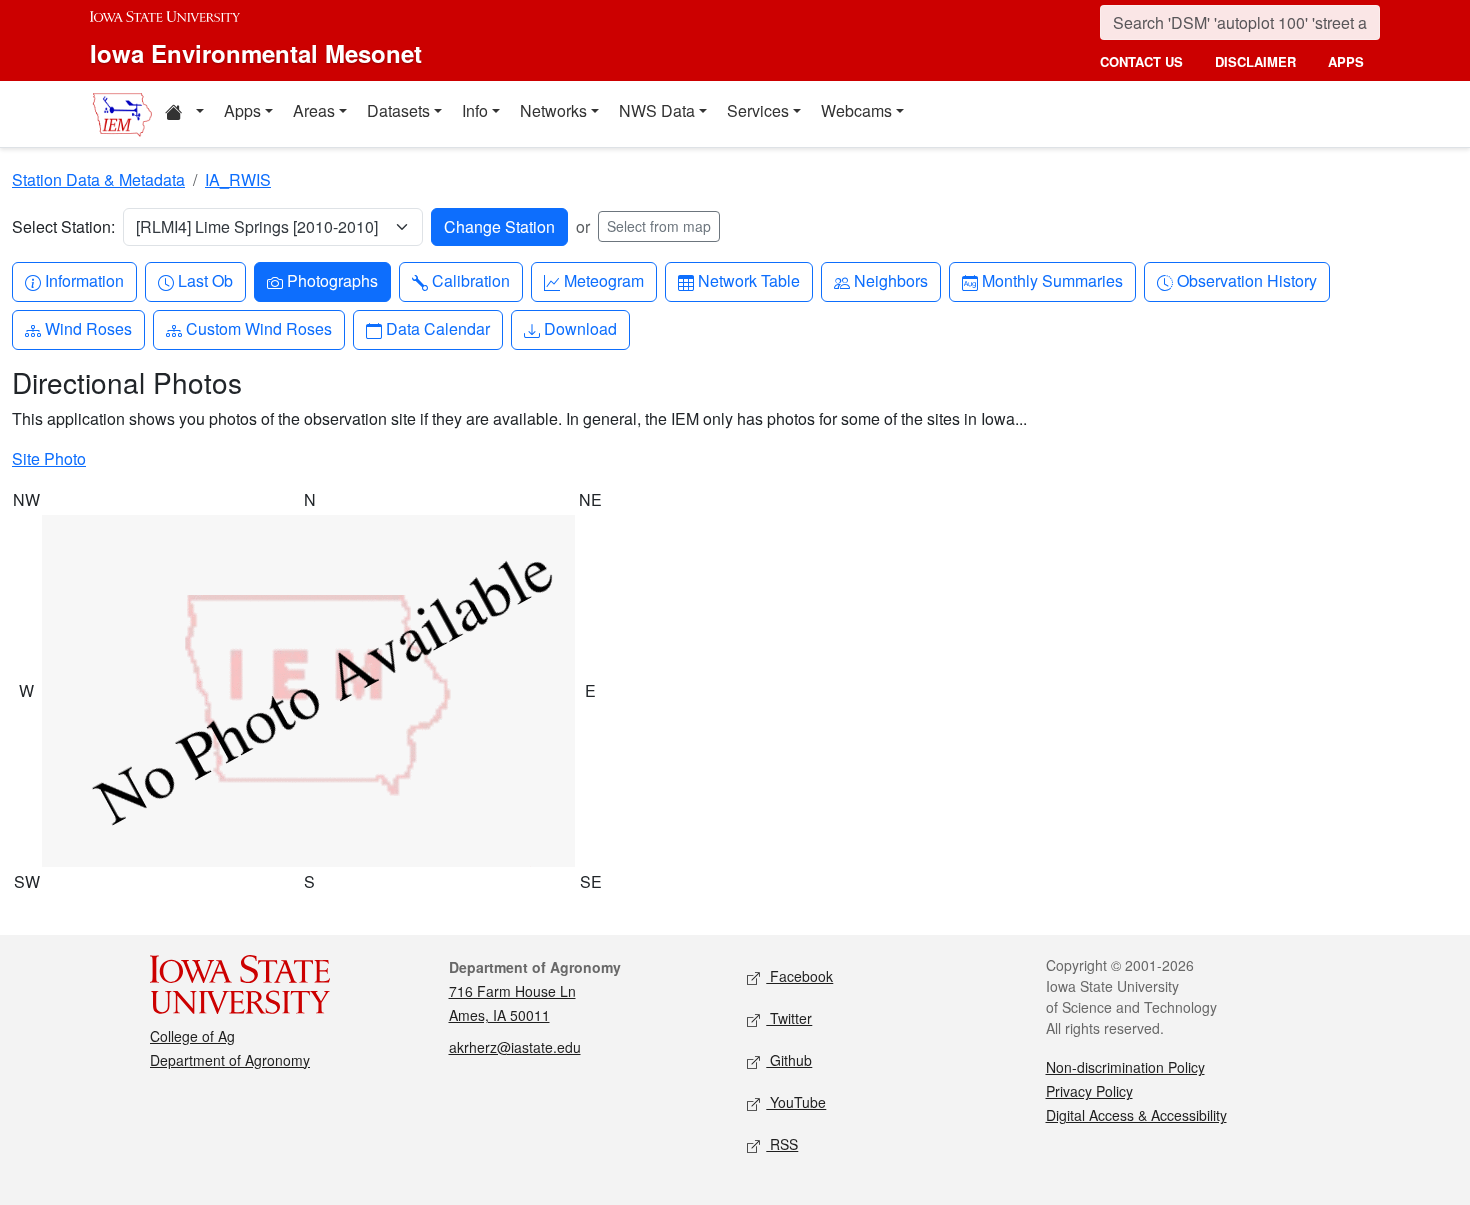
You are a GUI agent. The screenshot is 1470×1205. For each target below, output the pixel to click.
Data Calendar (437, 328)
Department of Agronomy (230, 1060)
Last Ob (205, 280)
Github (789, 1060)
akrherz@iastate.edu (515, 1047)
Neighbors (890, 280)
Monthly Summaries (1052, 280)
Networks (553, 110)
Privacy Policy (1089, 1091)
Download (580, 328)
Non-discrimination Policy (1125, 1067)
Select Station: (63, 226)
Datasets (398, 110)
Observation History (1246, 280)
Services (758, 110)
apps (1346, 61)
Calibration (470, 280)
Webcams (856, 110)
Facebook (799, 976)
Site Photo (49, 458)
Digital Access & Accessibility (1136, 1115)
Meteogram (603, 280)
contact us (1141, 61)
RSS (782, 1144)
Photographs (332, 280)
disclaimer (1255, 61)
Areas (314, 110)
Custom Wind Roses (258, 328)
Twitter (789, 1018)
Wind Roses (88, 328)
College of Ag (192, 1036)
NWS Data (657, 110)
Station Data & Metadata (98, 179)
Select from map (659, 226)
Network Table (748, 280)
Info (475, 110)
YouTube (796, 1102)
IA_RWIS (238, 179)
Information (84, 280)
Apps (242, 110)
